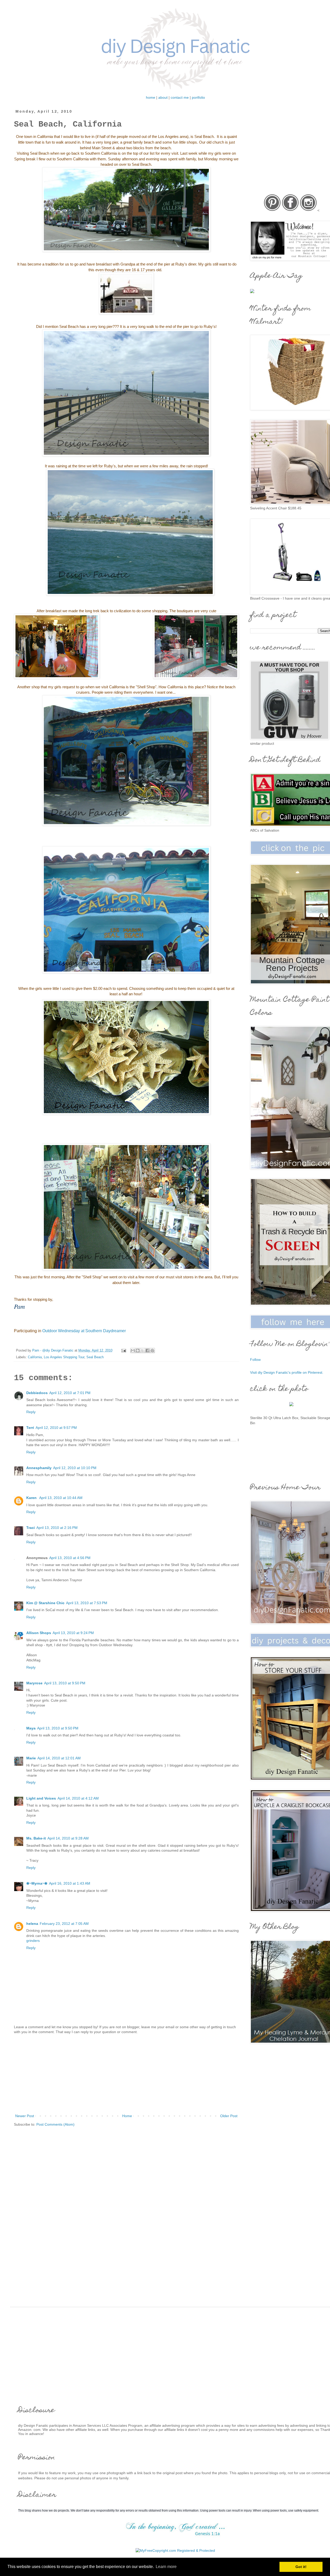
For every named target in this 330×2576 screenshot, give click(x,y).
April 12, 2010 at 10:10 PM (75, 1468)
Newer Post (25, 2116)
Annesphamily (39, 1468)
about (163, 97)
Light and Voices (41, 1798)
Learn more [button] (166, 2567)
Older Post (229, 2116)
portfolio (198, 97)
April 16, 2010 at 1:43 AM (70, 1883)
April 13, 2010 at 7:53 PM (87, 1603)
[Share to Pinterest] (152, 1351)
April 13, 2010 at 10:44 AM (61, 1498)
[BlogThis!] (138, 1351)
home (151, 97)
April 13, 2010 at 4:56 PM (70, 1558)
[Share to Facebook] (147, 1351)
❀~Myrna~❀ (37, 1883)
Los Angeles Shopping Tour (64, 1357)
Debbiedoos (37, 1393)
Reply (31, 1412)
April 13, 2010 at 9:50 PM (65, 1683)
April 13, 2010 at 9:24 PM (73, 1633)
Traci (31, 1528)
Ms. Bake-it (36, 1838)
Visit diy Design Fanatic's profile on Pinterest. (287, 1372)
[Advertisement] (126, 2074)
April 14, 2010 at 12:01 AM (59, 1758)
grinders (33, 1941)
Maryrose (34, 1683)
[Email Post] (123, 1351)
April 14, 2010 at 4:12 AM (78, 1798)
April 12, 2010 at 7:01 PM (70, 1393)
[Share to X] (143, 1351)
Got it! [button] (301, 2567)
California (35, 1357)
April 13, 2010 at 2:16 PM (57, 1528)
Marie (31, 1758)
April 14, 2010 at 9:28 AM (68, 1838)
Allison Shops (39, 1633)
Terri (30, 1428)
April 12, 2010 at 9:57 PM (56, 1428)
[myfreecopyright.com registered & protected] (175, 2550)
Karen (32, 1498)
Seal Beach (95, 1357)
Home (127, 2116)
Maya (31, 1728)
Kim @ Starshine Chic (45, 1603)
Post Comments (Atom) (55, 2124)
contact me (180, 97)
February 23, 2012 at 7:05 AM (64, 1924)
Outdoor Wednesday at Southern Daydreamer (84, 1331)
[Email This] (133, 1351)
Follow (255, 1360)
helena (32, 1924)
